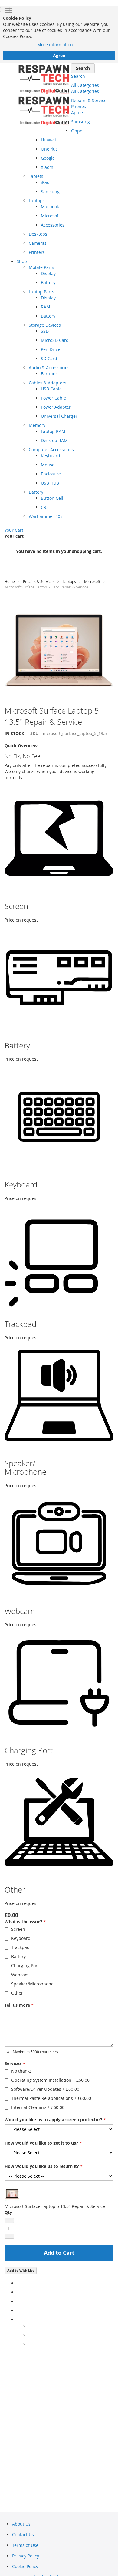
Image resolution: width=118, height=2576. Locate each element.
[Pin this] (18, 2310)
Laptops (69, 581)
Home (10, 581)
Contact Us (23, 2535)
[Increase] (9, 2236)
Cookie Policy (25, 2566)
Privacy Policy (26, 2556)
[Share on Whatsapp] (30, 2326)
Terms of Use (25, 2545)
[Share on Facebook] (18, 2283)
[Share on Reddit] (30, 2344)
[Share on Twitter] (18, 2292)
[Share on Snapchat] (30, 2335)
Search (78, 76)
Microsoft (92, 581)
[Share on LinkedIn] (18, 2301)
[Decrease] (9, 2220)
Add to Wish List (21, 2270)
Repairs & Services (39, 581)
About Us (21, 2524)
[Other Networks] (18, 2320)
